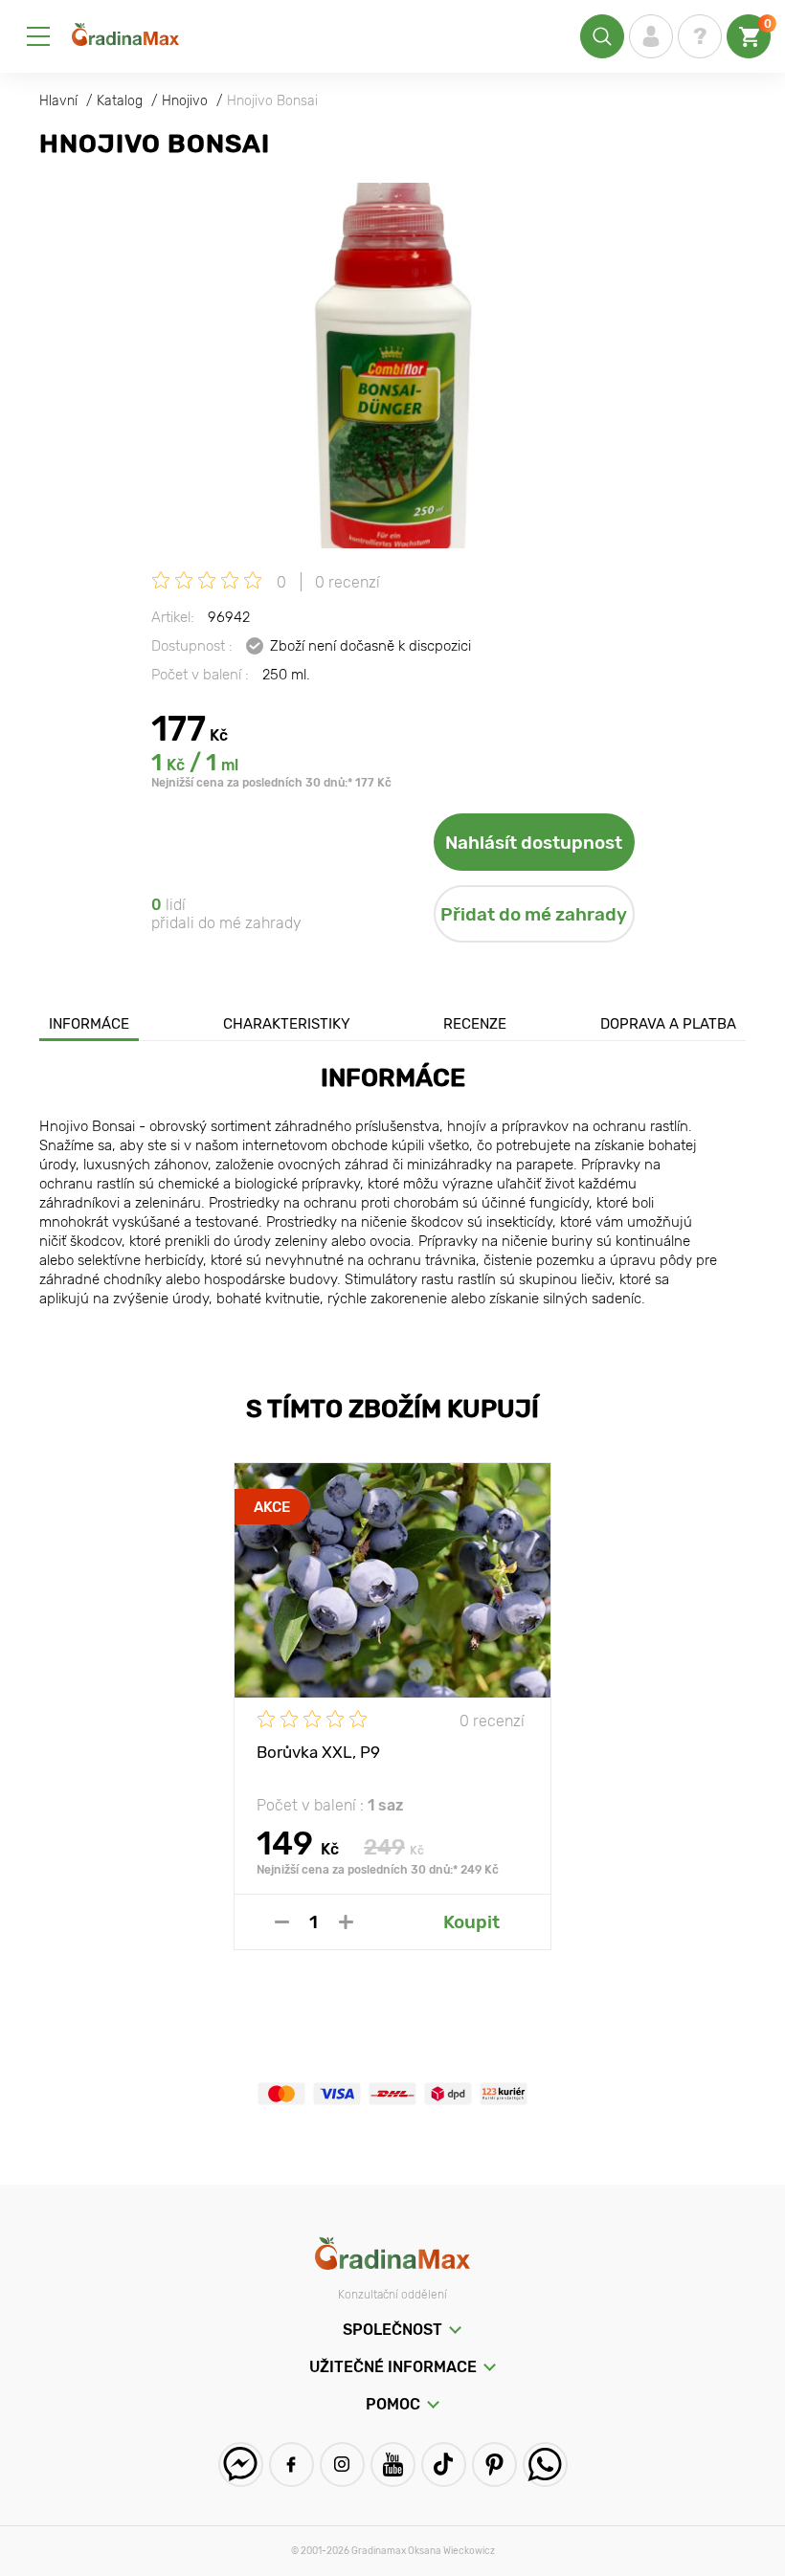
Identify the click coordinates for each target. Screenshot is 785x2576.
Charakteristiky (287, 1024)
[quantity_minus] (282, 1922)
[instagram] (342, 2465)
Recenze (475, 1024)
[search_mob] (602, 36)
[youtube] (393, 2465)
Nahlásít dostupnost (534, 843)
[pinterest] (494, 2465)
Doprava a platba (668, 1024)
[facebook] (292, 2465)
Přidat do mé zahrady (534, 914)
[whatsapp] (545, 2465)
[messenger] (241, 2465)
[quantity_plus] (346, 1922)
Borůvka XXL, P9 (318, 1752)
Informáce (89, 1024)
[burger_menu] (38, 36)
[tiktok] (444, 2465)
